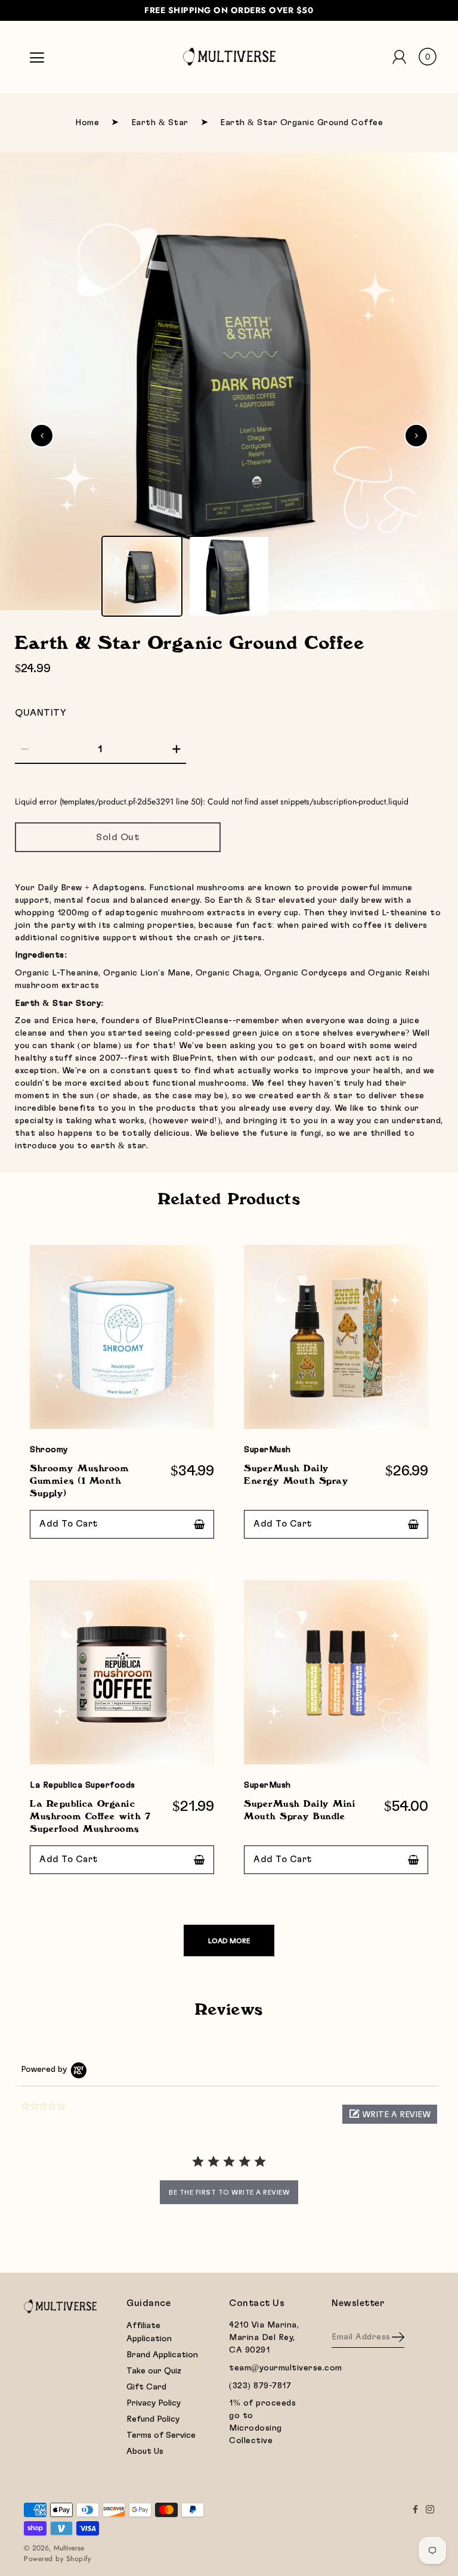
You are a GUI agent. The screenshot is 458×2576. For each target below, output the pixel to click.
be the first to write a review (229, 2192)
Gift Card (146, 2387)
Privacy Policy (154, 2403)
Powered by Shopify (57, 2559)
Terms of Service (161, 2435)
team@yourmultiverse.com (286, 2368)
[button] (390, 2114)
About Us (145, 2451)
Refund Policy (153, 2419)
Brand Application (162, 2355)
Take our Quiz (154, 2371)
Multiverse (69, 2548)
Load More (229, 1941)
